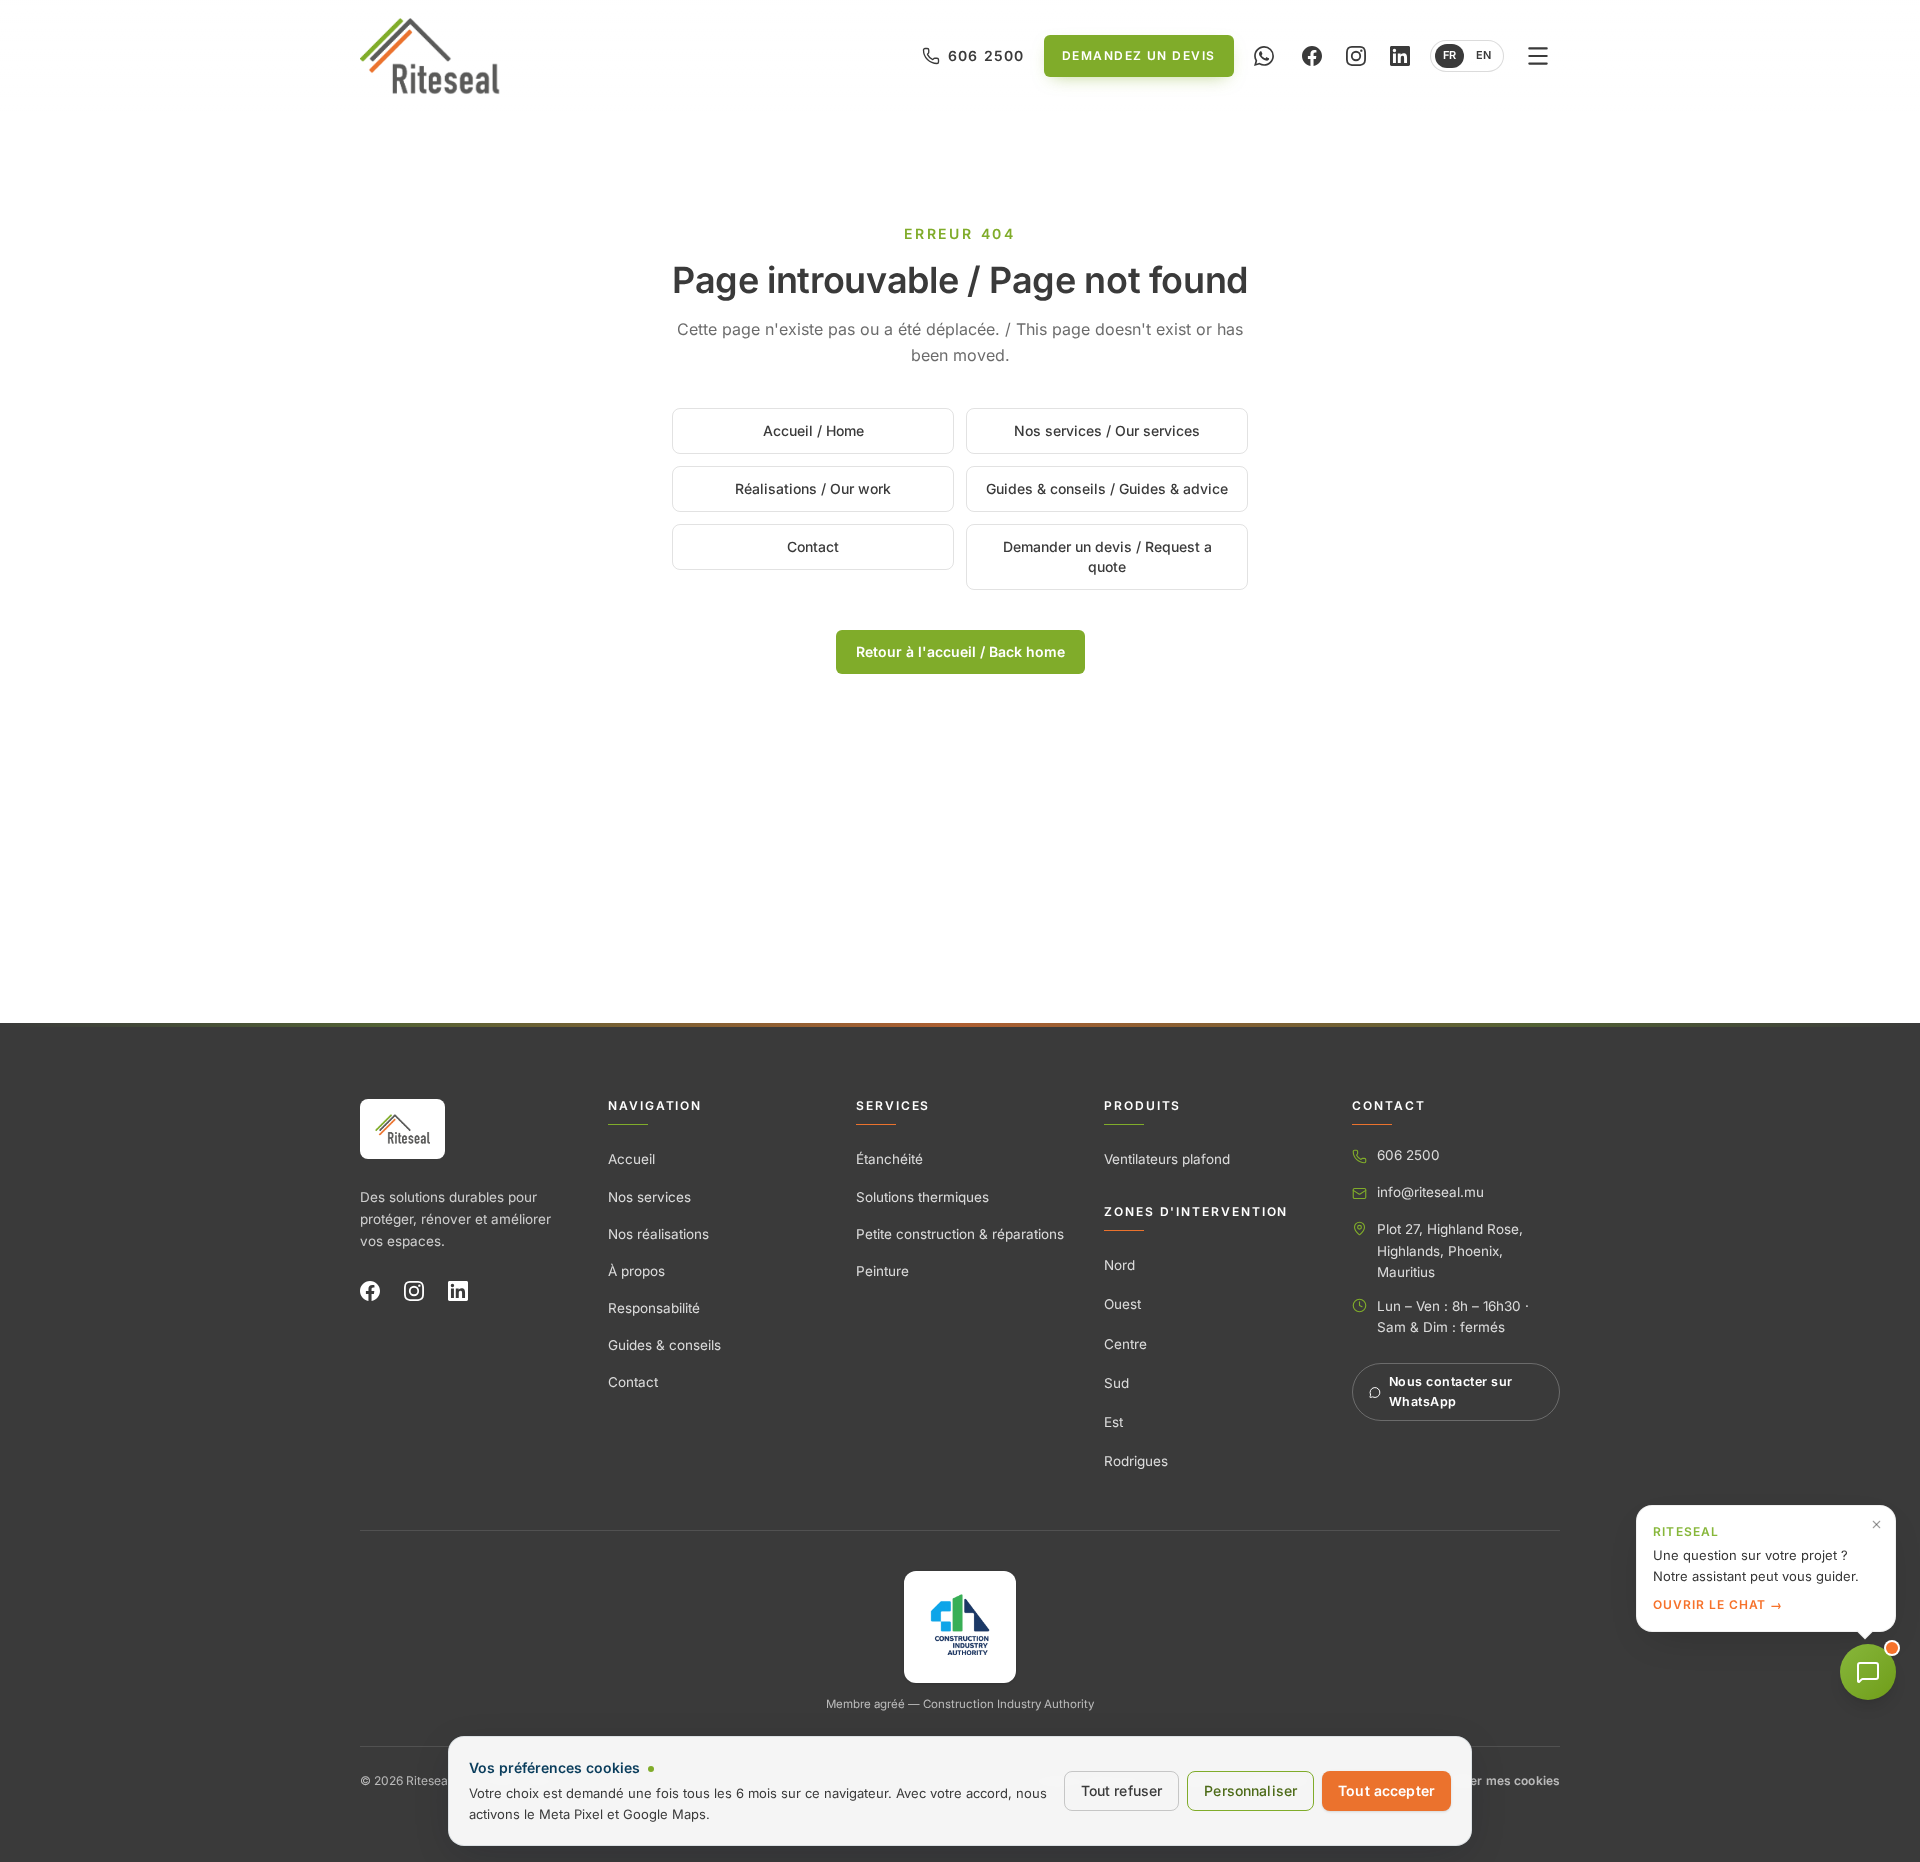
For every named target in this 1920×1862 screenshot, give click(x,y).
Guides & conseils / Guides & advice (1107, 488)
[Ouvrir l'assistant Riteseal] (1868, 1672)
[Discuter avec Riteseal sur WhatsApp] (1264, 56)
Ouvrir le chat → (1718, 1604)
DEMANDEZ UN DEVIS (1138, 55)
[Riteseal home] (429, 56)
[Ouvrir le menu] (1538, 56)
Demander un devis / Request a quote (1107, 556)
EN (1483, 55)
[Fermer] (1876, 1524)
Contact (813, 546)
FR (1449, 55)
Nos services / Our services (1107, 430)
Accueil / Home (813, 430)
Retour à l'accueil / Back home (960, 651)
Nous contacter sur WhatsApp (1451, 1391)
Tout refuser (1122, 1790)
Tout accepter (1386, 1790)
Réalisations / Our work (813, 488)
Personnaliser (1250, 1790)
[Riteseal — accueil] (402, 1129)
